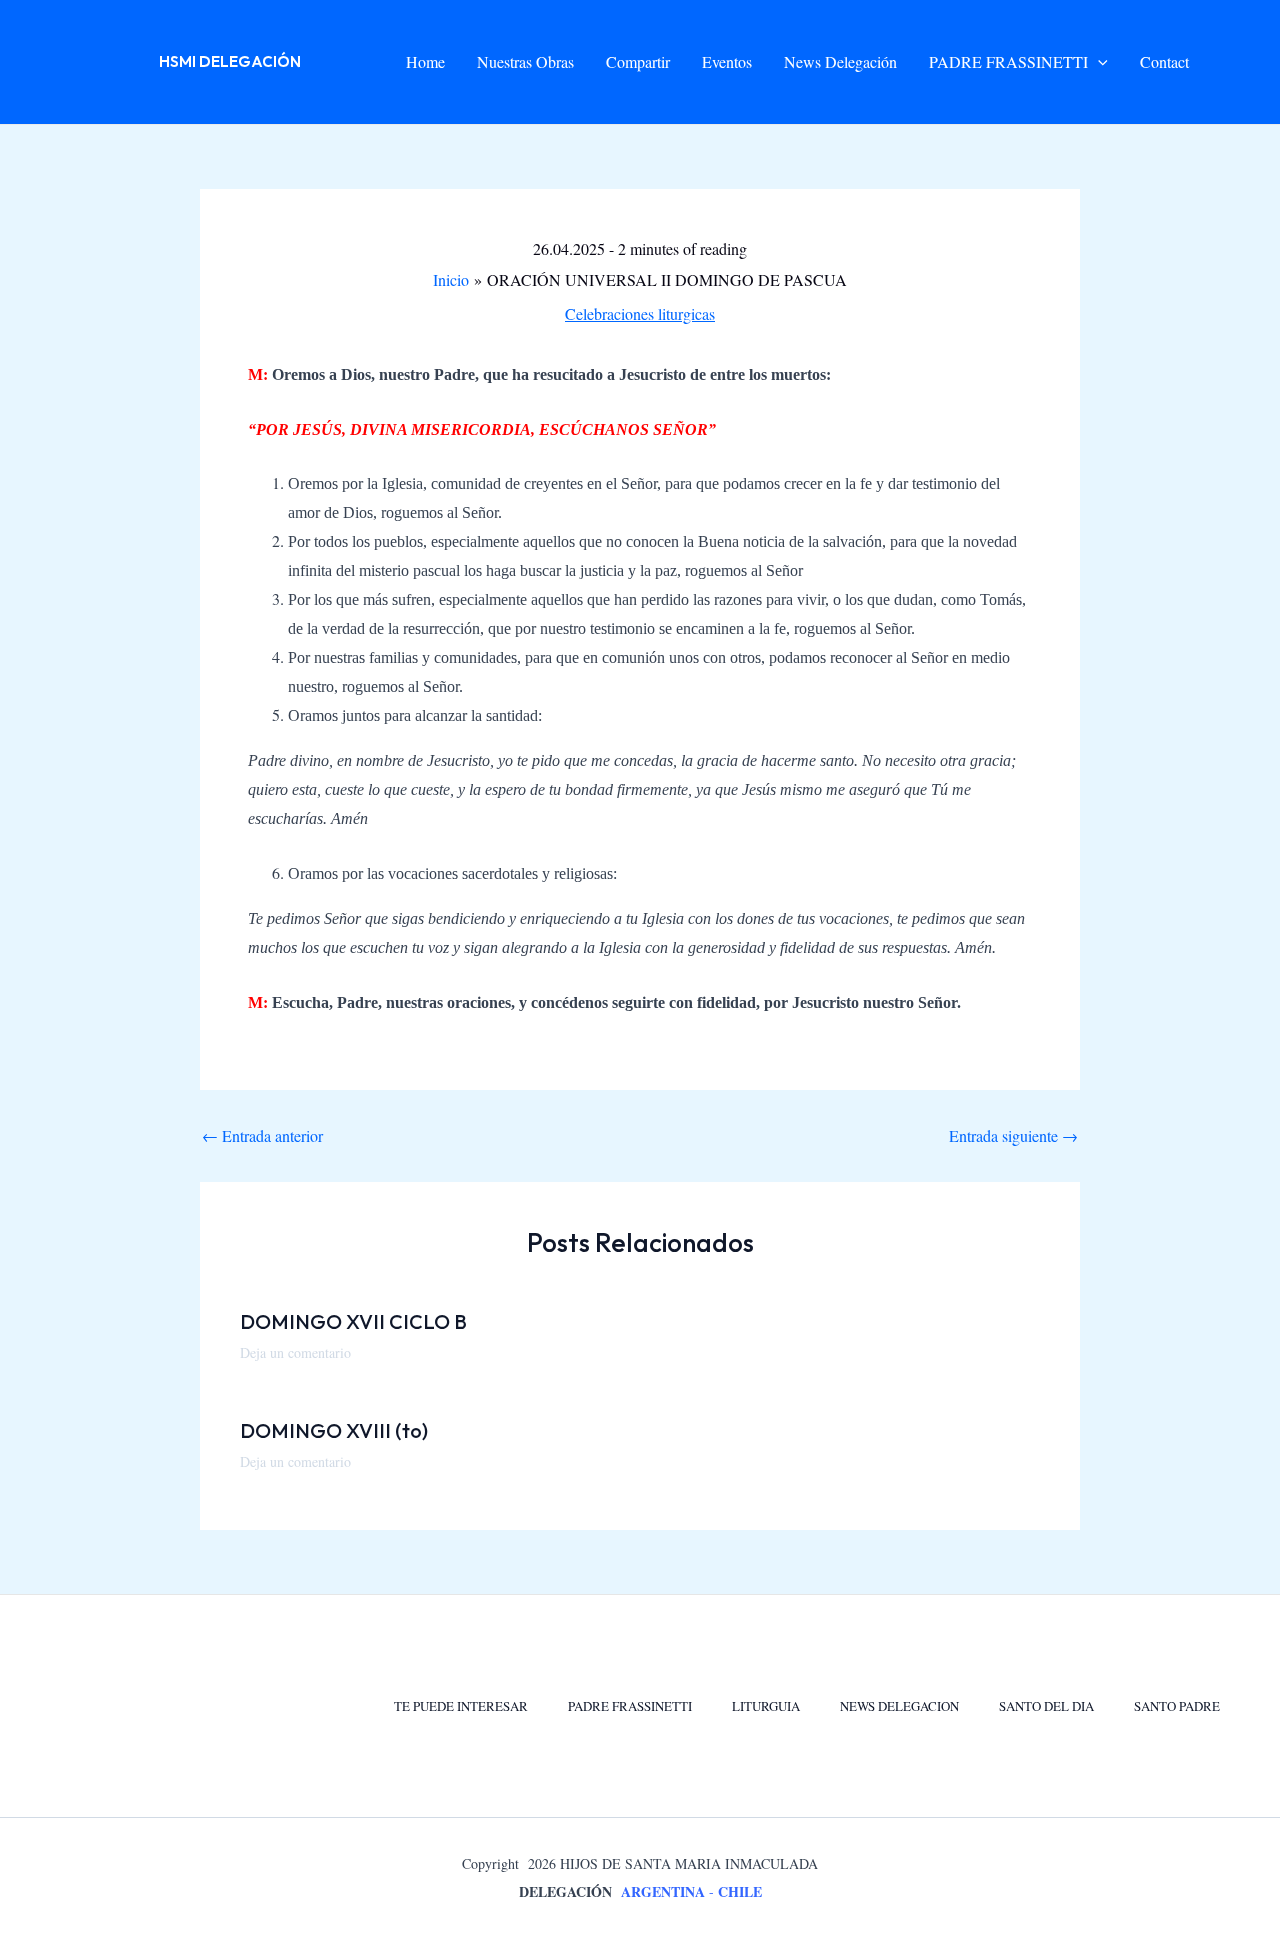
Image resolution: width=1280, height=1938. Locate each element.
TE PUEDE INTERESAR (461, 1706)
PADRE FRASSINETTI (630, 1706)
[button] (1098, 62)
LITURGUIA (766, 1706)
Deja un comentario (295, 1352)
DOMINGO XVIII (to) (334, 1430)
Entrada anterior (262, 1136)
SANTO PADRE (1177, 1706)
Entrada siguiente (1013, 1136)
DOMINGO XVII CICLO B (353, 1321)
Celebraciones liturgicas (640, 313)
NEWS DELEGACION (899, 1706)
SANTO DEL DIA (1046, 1706)
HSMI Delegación (230, 61)
